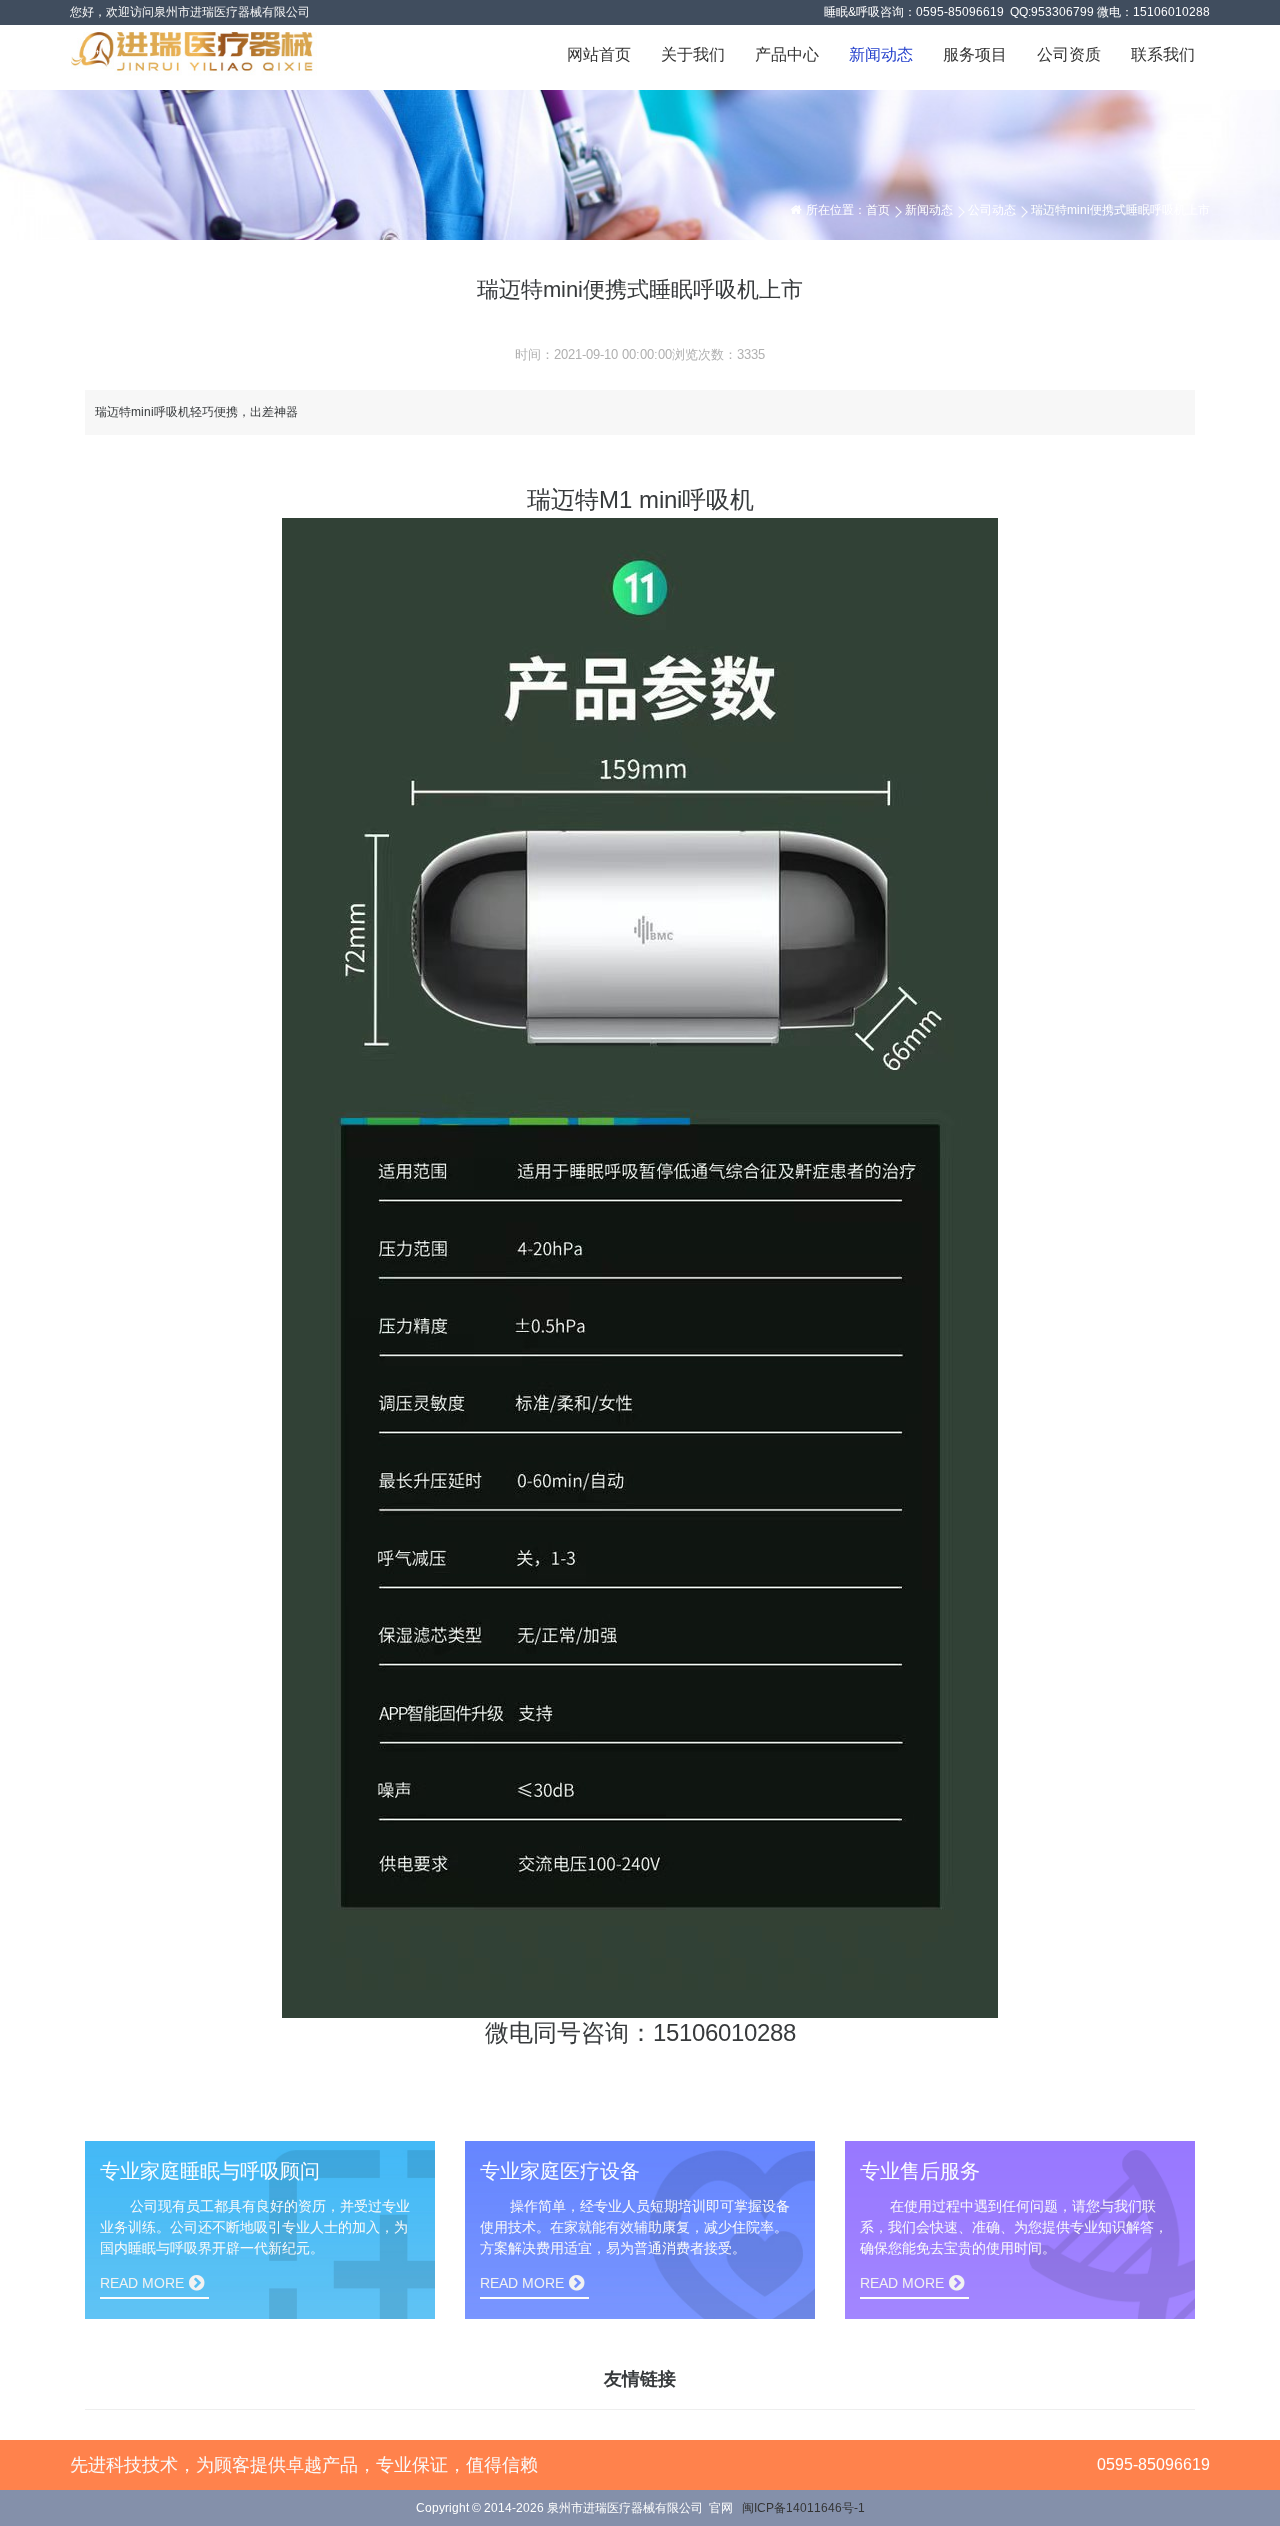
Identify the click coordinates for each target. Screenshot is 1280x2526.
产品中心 (787, 54)
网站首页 (599, 54)
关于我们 (693, 54)
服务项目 (975, 54)
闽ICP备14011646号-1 (803, 2508)
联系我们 (1163, 54)
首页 (878, 210)
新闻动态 (881, 54)
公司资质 (1069, 54)
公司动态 (992, 210)
